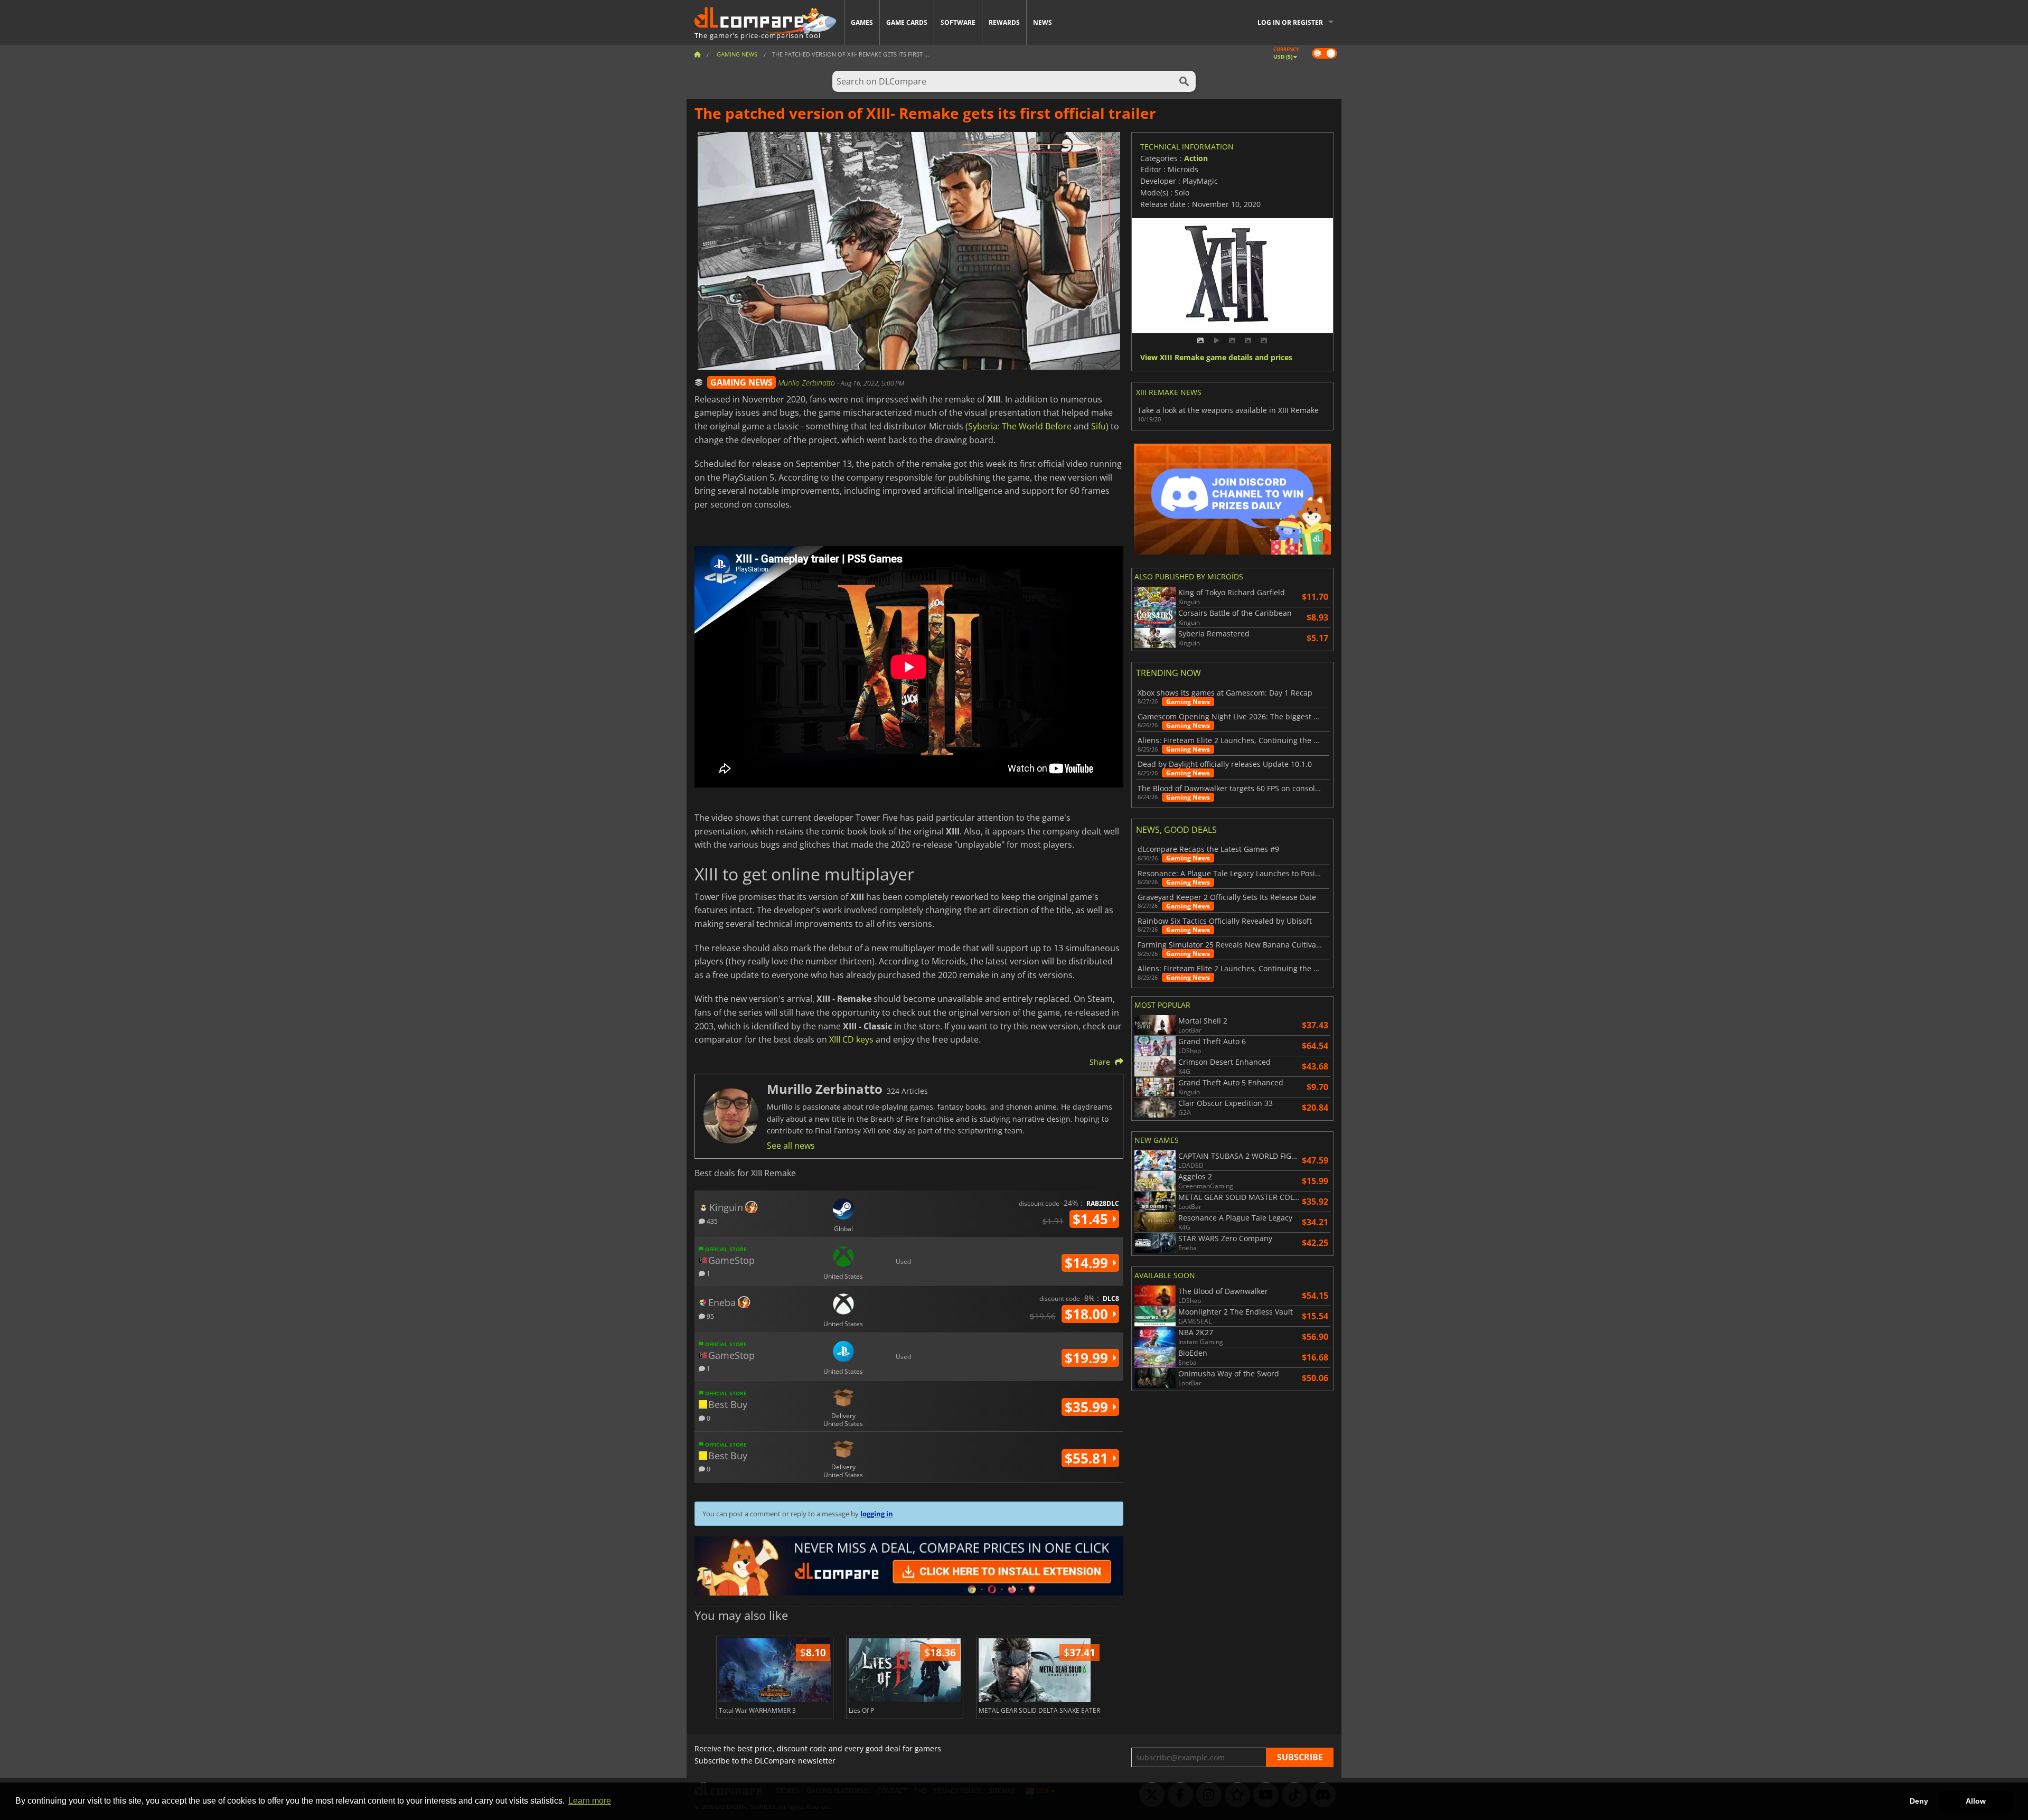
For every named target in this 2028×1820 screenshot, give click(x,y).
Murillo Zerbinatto (808, 383)
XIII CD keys (851, 1039)
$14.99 (1088, 1263)
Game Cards (907, 22)
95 (710, 1316)
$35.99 (1088, 1407)
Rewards (1004, 22)
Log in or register (1290, 22)
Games (862, 22)
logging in (877, 1514)
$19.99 (1088, 1358)
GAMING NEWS (741, 382)
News (1043, 22)
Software (958, 22)
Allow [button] (1976, 1801)
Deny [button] (1919, 1801)
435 (711, 1221)
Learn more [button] (590, 1801)
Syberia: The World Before (1020, 426)
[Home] (697, 54)
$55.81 (1088, 1458)
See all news (791, 1146)
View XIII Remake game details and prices (1216, 358)
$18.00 (1088, 1314)
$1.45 (1092, 1219)
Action (1196, 158)
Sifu (1098, 426)
